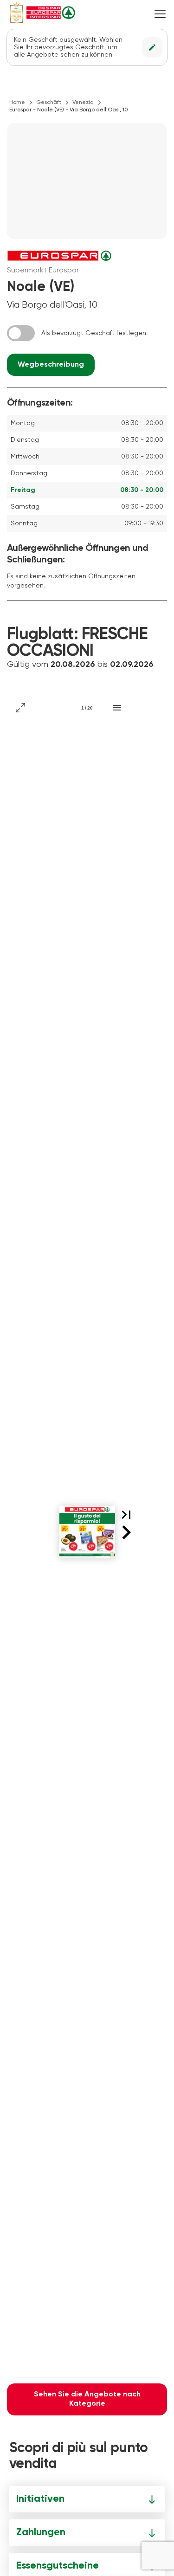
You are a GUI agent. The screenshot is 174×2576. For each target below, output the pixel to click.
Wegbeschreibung (51, 365)
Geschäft (49, 103)
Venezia (83, 103)
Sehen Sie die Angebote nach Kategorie (87, 2399)
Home (17, 103)
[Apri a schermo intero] (20, 708)
